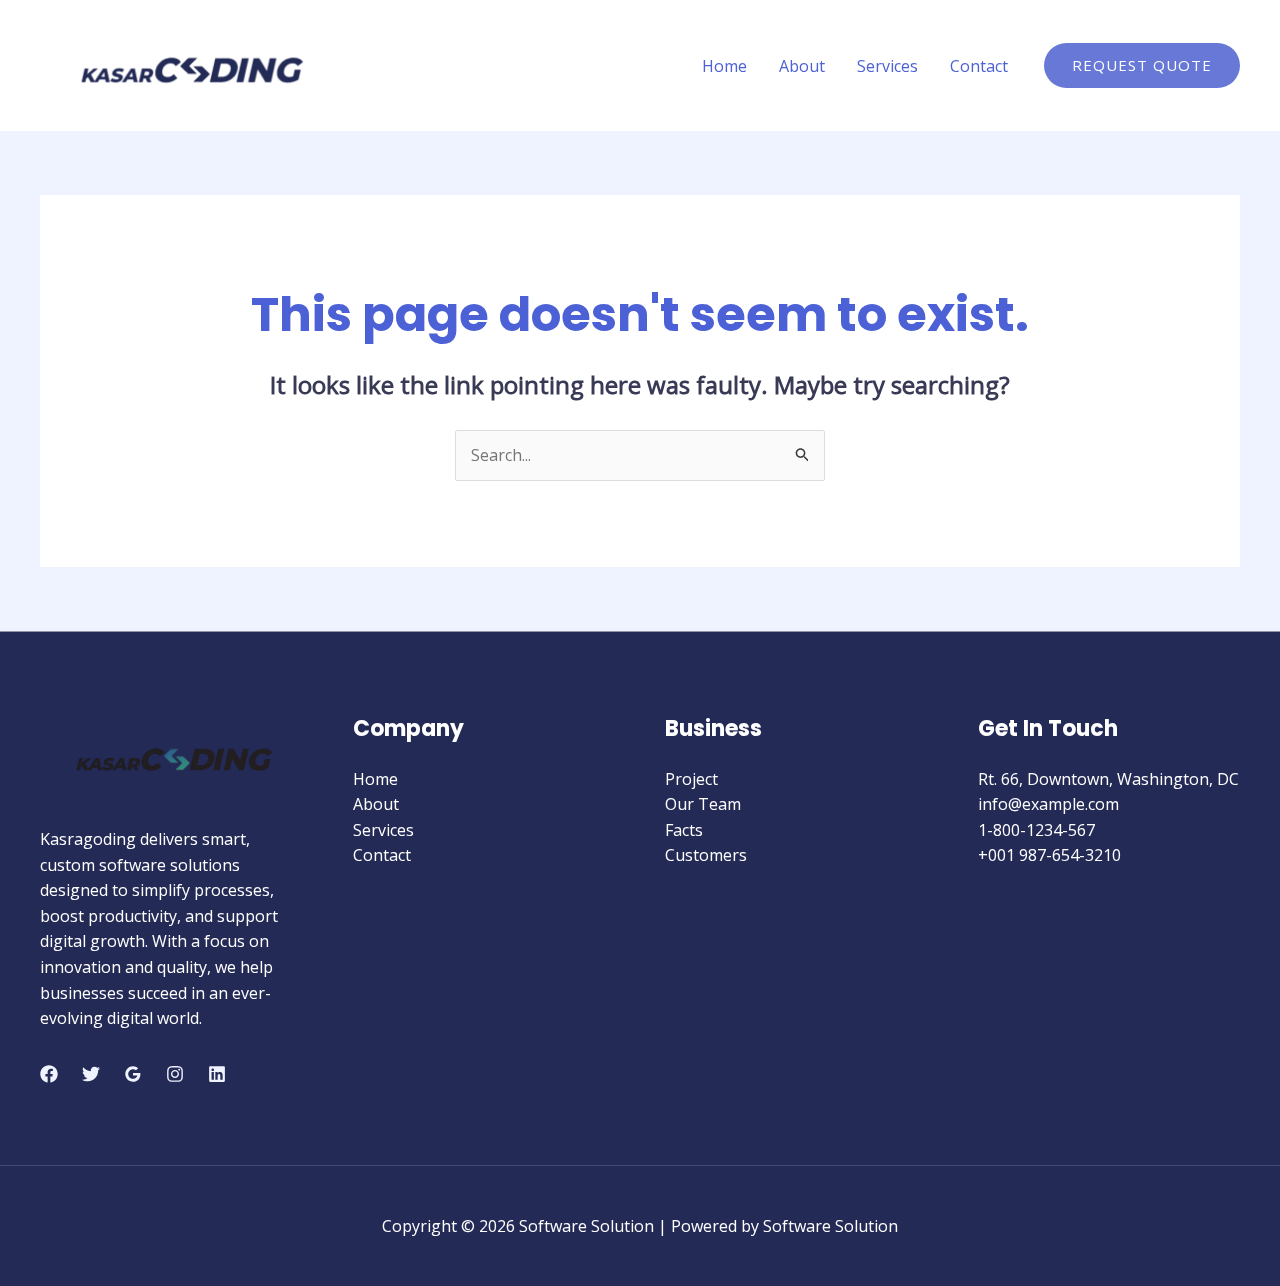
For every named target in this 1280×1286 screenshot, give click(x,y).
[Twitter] (91, 1074)
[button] (1142, 65)
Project (691, 779)
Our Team (703, 804)
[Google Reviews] (133, 1074)
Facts (684, 830)
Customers (706, 855)
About (802, 66)
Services (887, 66)
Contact (979, 66)
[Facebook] (49, 1074)
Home (724, 66)
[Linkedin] (217, 1074)
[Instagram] (175, 1074)
